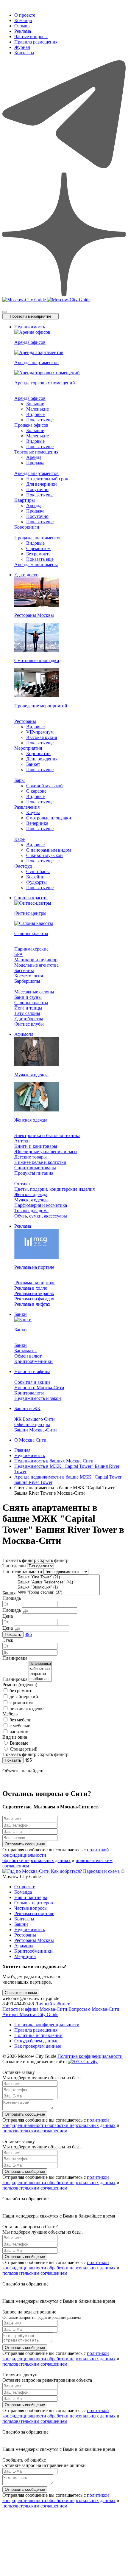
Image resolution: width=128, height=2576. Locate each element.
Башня (9, 1593)
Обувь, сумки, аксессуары (41, 1216)
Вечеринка (37, 823)
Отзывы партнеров (34, 1903)
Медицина (25, 1956)
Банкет (33, 764)
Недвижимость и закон (38, 1398)
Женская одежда (31, 1194)
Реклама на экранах (34, 1293)
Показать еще (40, 420)
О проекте (25, 15)
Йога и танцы (28, 1008)
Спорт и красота (31, 898)
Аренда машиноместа (36, 565)
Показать (13, 1635)
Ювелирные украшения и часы (46, 1152)
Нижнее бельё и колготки (40, 1162)
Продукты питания (34, 1173)
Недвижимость (30, 327)
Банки (21, 1314)
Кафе (19, 839)
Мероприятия (28, 748)
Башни (21, 1924)
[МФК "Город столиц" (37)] (58, 1593)
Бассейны (24, 970)
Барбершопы (27, 981)
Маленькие (38, 409)
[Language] (4, 305)
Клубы (33, 812)
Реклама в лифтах (32, 1304)
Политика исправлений (38, 2035)
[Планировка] (40, 1664)
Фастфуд (23, 866)
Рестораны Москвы (34, 1940)
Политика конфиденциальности (47, 2025)
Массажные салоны (34, 992)
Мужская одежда (31, 1200)
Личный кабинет (52, 2004)
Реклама (23, 31)
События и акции (32, 1382)
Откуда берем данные (36, 2041)
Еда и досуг (26, 575)
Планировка (15, 1679)
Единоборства (29, 1019)
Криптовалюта (29, 1393)
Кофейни (35, 877)
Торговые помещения (36, 452)
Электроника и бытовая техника (47, 1135)
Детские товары (31, 1157)
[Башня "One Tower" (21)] (58, 1577)
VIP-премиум (40, 732)
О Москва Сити (30, 1440)
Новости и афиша (32, 1371)
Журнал (22, 47)
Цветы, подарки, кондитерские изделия (54, 1189)
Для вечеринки (42, 484)
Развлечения (27, 807)
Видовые (35, 414)
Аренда (34, 457)
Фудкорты (36, 882)
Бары (19, 780)
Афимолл (24, 1034)
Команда (23, 20)
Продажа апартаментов (38, 538)
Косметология (29, 976)
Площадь (12, 1598)
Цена (8, 1616)
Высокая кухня (42, 737)
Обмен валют (28, 1356)
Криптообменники (33, 1361)
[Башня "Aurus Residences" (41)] (58, 1582)
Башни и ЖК (27, 1408)
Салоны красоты (31, 1003)
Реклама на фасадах (34, 1299)
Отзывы (22, 26)
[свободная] (40, 1679)
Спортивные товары (35, 1168)
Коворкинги (27, 527)
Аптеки (22, 1141)
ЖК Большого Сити (35, 1419)
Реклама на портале (35, 1283)
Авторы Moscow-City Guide (30, 2014)
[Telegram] (64, 170)
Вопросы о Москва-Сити (94, 2009)
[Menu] (5, 312)
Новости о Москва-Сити (39, 1388)
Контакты (24, 53)
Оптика (22, 1184)
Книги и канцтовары (36, 1146)
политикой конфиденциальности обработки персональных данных (59, 2123)
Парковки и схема (101, 1871)
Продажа (35, 463)
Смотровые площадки (49, 818)
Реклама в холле (31, 1288)
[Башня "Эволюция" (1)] (58, 1587)
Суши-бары (38, 871)
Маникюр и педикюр (36, 960)
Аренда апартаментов (36, 473)
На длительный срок (47, 479)
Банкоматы (25, 1351)
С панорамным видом (49, 850)
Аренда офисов (30, 398)
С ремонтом (38, 548)
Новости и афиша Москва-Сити (35, 2009)
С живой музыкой (45, 786)
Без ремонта (38, 554)
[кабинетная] (40, 1669)
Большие (35, 404)
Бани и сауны (28, 997)
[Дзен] (64, 294)
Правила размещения (36, 42)
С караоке (36, 791)
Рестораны (25, 721)
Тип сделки (14, 1566)
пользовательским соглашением (35, 2131)
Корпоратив (38, 753)
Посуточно (37, 489)
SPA (19, 954)
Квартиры (25, 500)
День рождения (42, 759)
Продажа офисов (31, 425)
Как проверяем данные (38, 2046)
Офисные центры (32, 1424)
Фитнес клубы (29, 1024)
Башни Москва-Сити (36, 1430)
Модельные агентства (36, 965)
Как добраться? (66, 1871)
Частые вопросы (31, 37)
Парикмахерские (31, 949)
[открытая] (40, 1674)
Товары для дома (31, 1211)
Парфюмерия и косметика (41, 1205)
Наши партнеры (31, 1897)
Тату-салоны (27, 1013)
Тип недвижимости (22, 1571)
